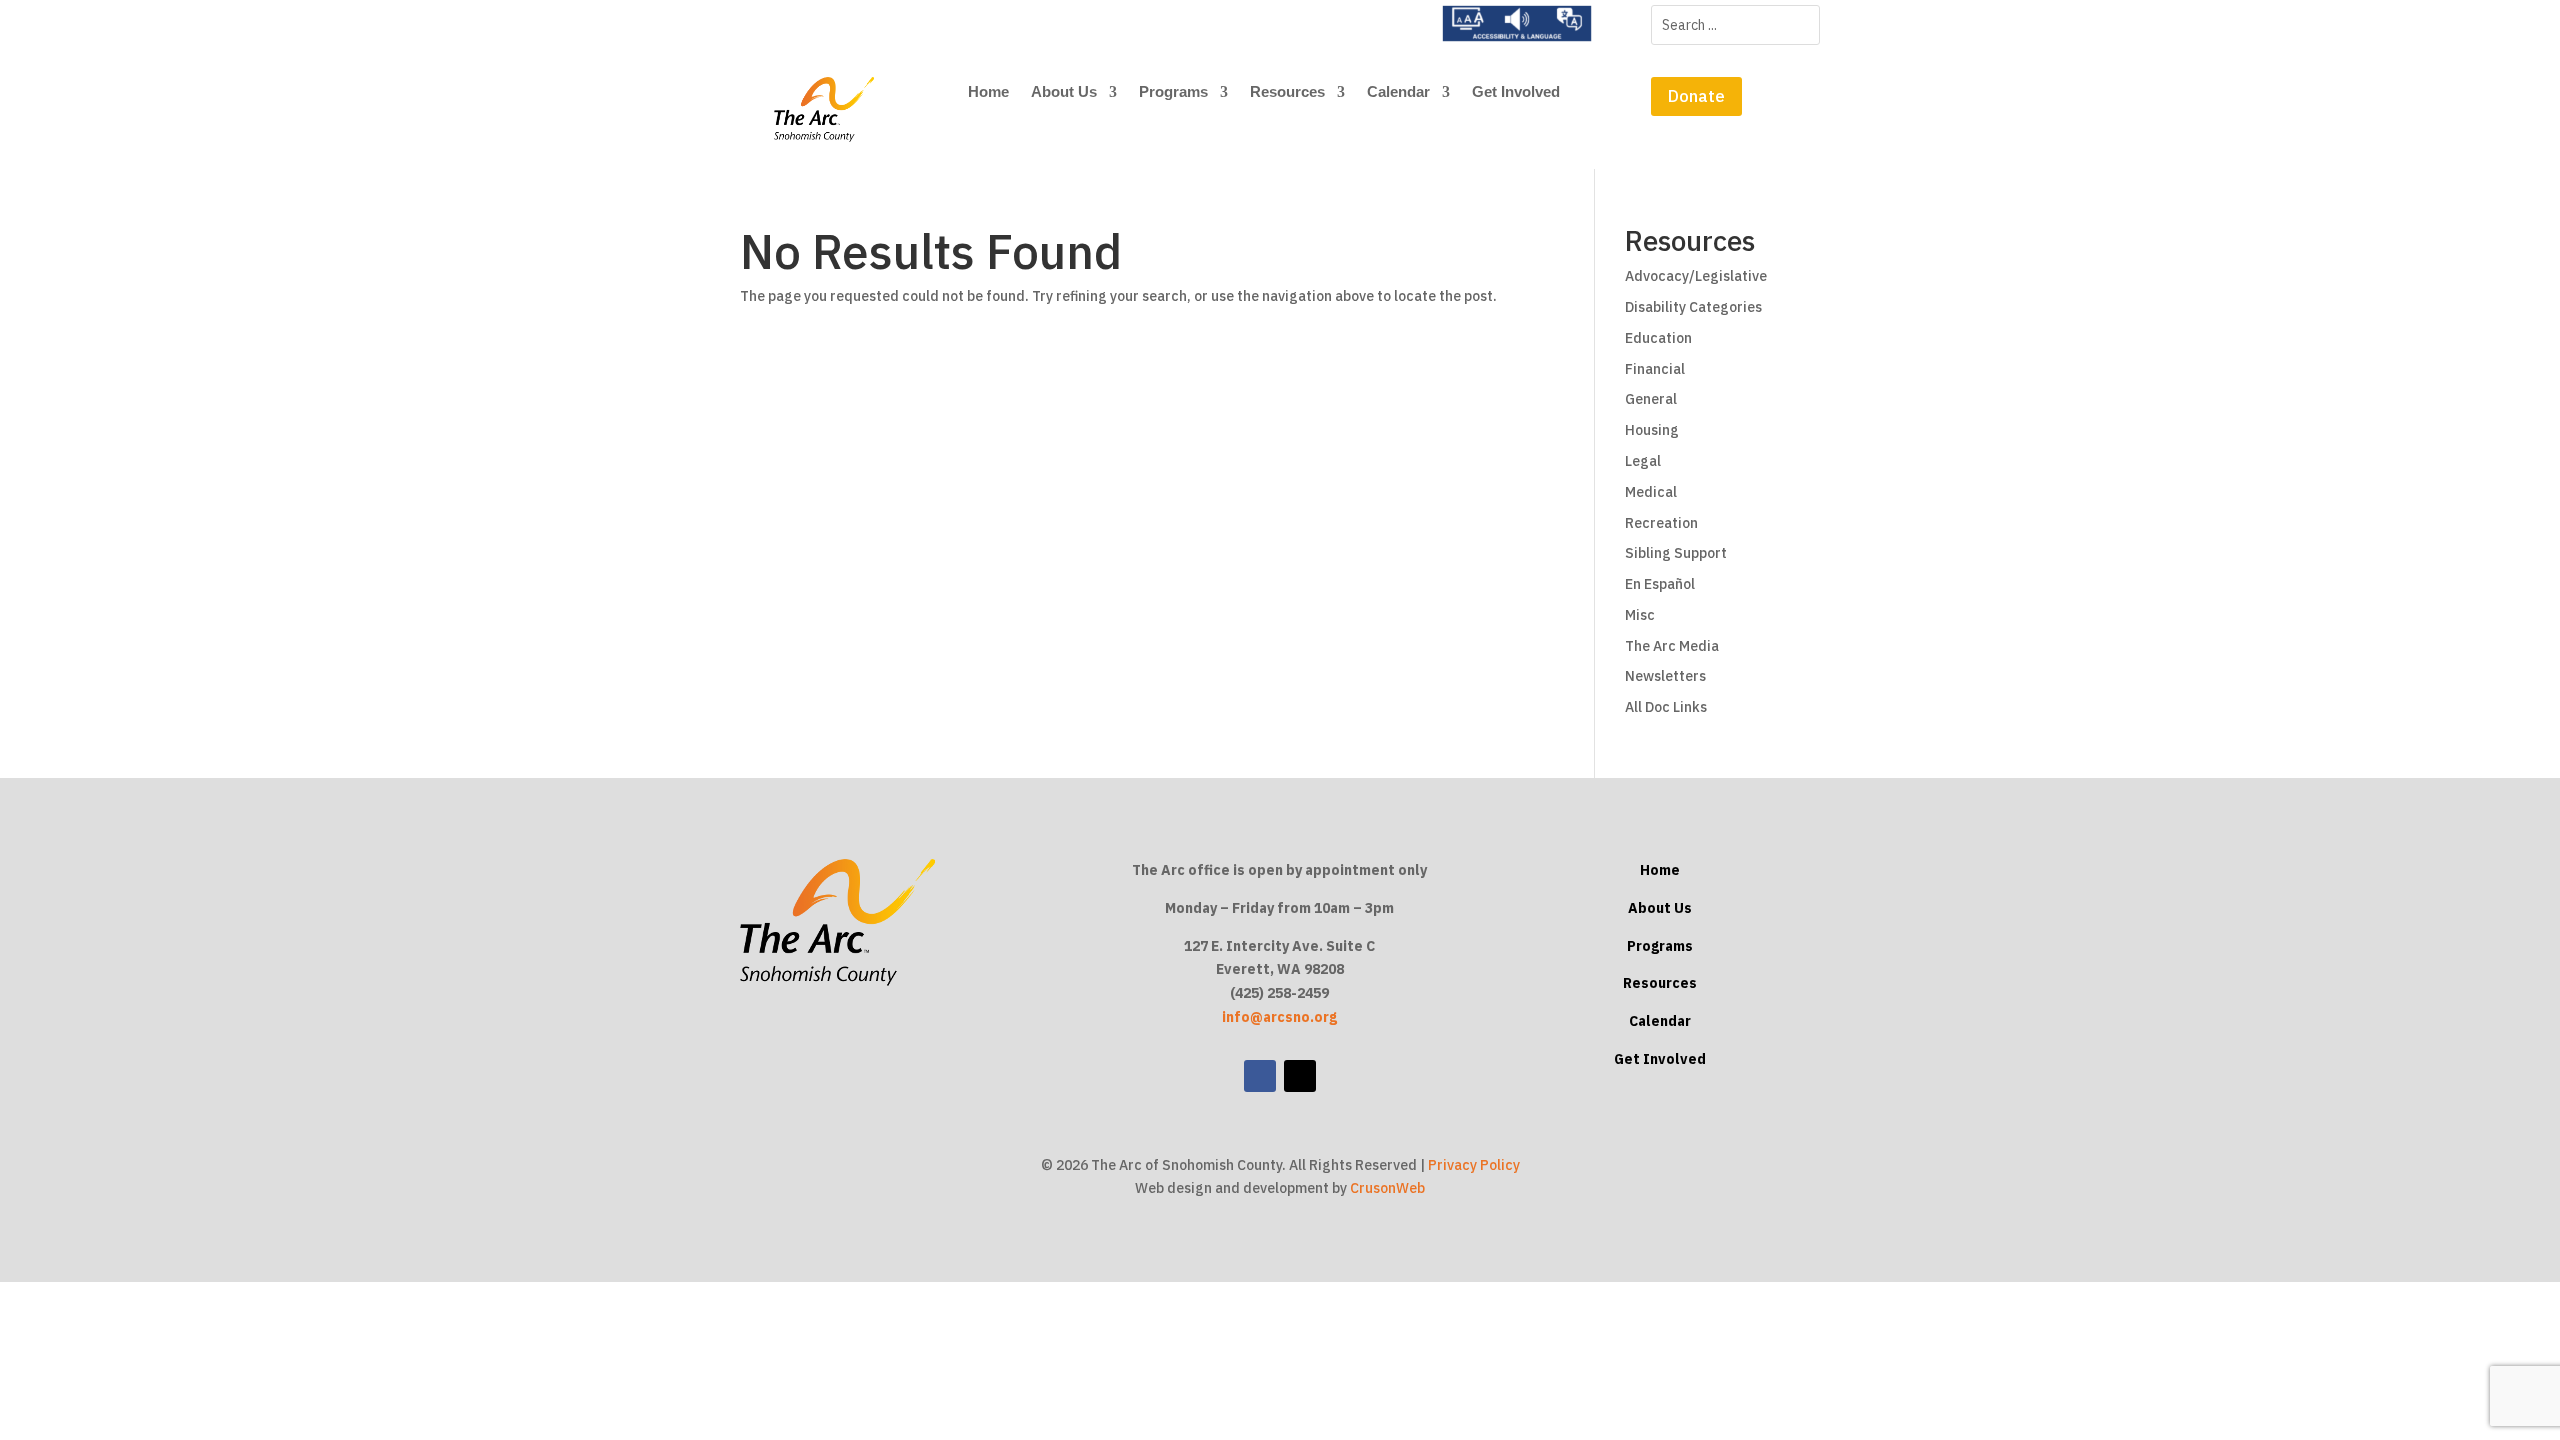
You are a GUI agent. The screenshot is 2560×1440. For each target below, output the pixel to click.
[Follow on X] (1300, 1076)
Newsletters (1665, 676)
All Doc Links (1666, 707)
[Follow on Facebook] (1260, 1076)
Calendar (1398, 92)
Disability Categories (1693, 307)
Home (988, 92)
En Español (1660, 584)
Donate (1696, 96)
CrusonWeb (1387, 1188)
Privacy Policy (1474, 1165)
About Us (1064, 92)
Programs (1173, 92)
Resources (1287, 92)
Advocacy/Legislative (1696, 276)
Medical (1651, 492)
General (1651, 399)
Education (1658, 338)
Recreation (1661, 523)
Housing (1652, 430)
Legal (1643, 461)
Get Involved (1516, 92)
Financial (1655, 369)
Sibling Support (1676, 553)
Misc (1640, 615)
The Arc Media (1672, 646)
